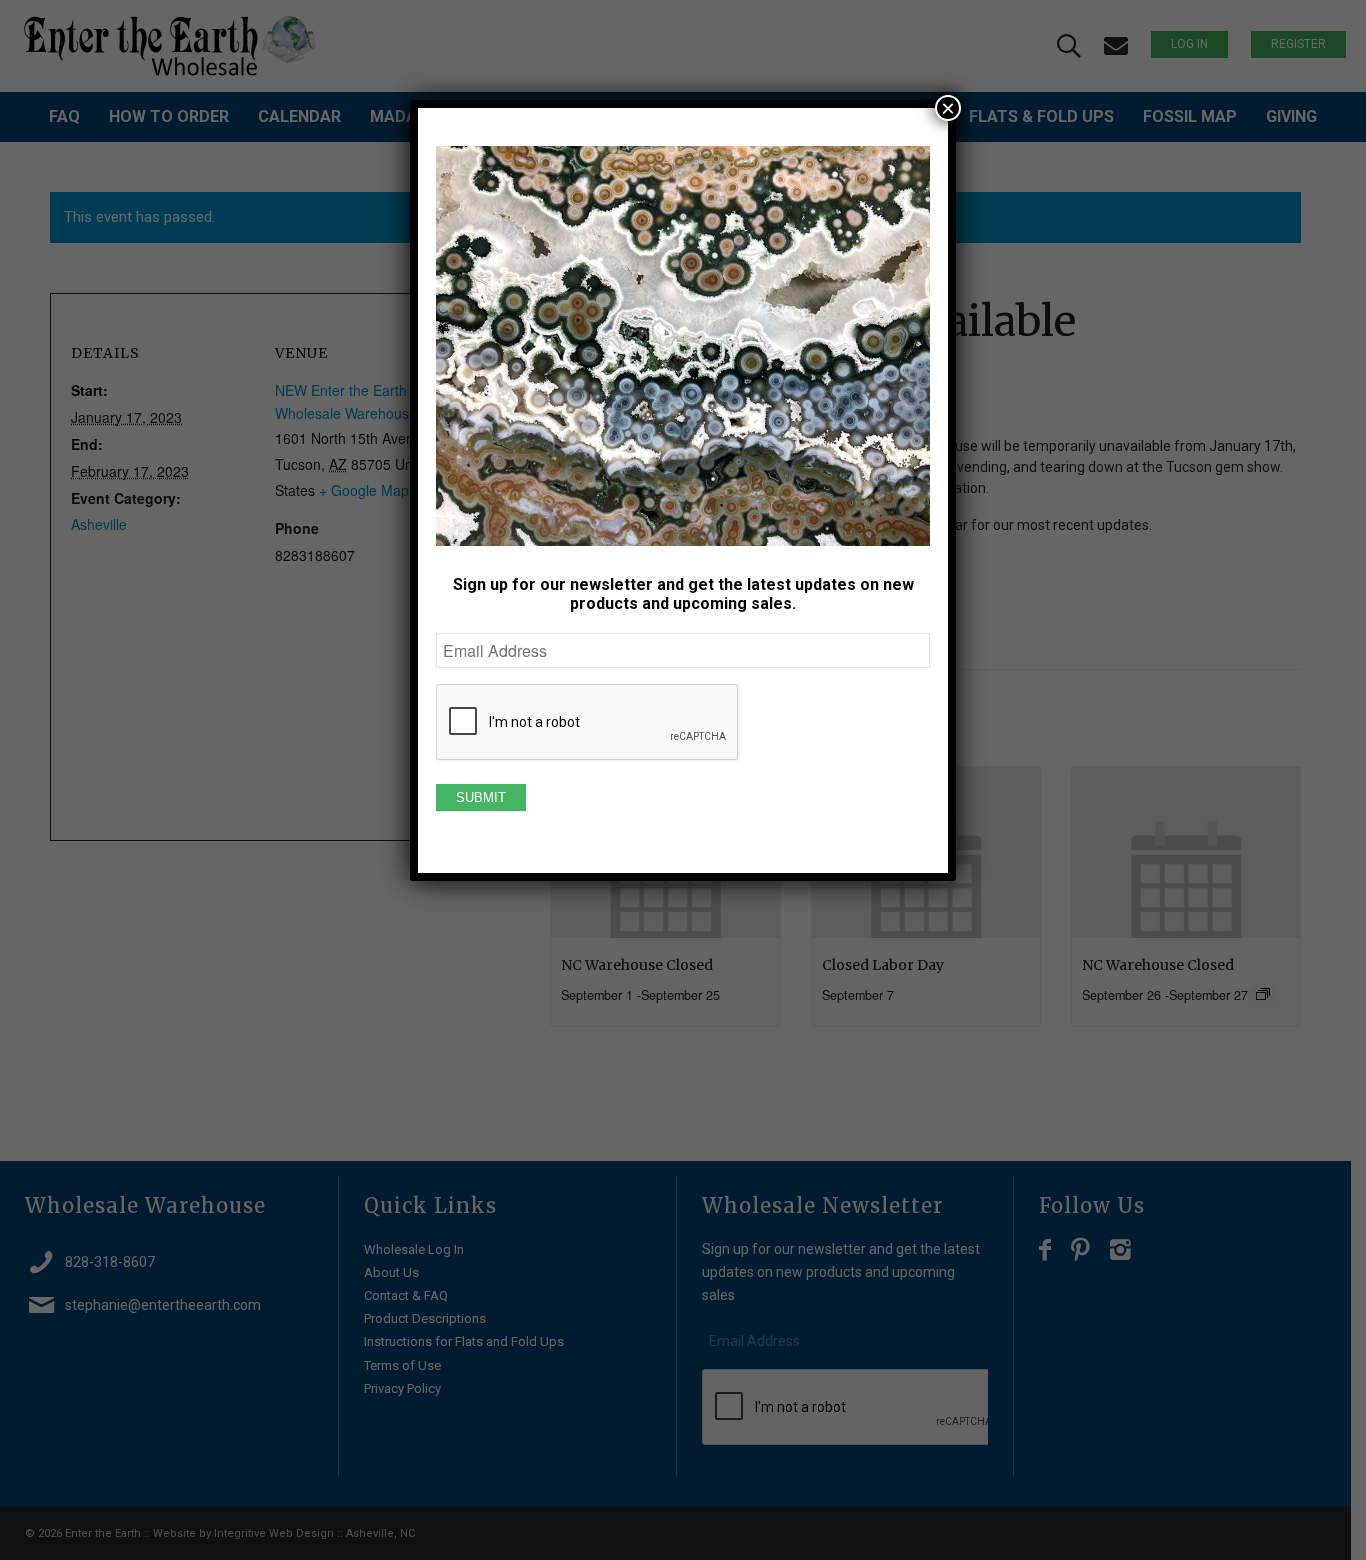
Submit (481, 797)
